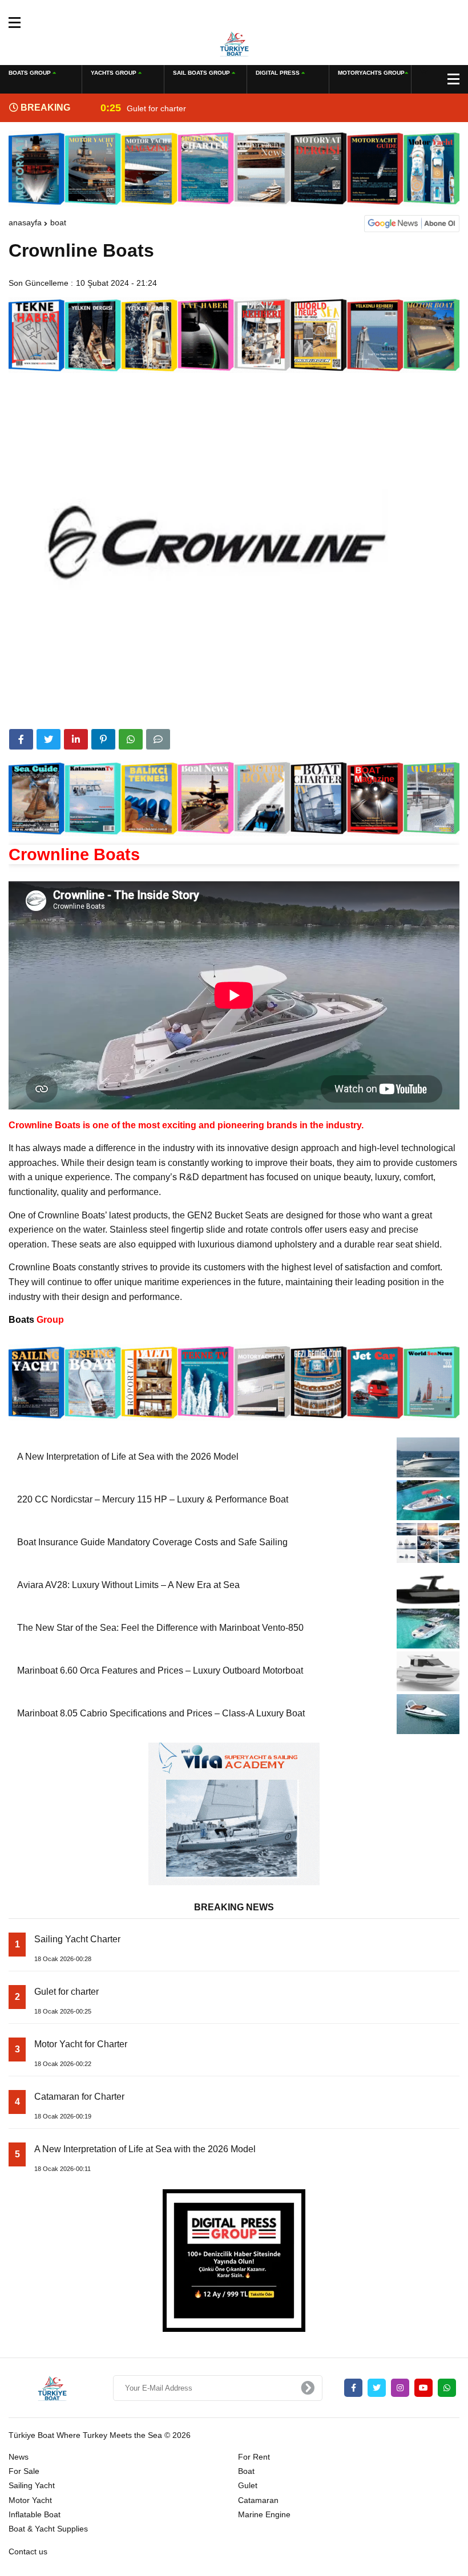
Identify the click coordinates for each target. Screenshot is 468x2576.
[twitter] (49, 739)
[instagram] (400, 2388)
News (19, 2457)
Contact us (28, 2551)
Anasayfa (25, 222)
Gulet (248, 2485)
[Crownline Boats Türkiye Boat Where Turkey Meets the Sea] (234, 43)
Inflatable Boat (35, 2514)
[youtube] (423, 2388)
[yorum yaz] (158, 739)
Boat (58, 222)
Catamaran (258, 2500)
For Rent (254, 2457)
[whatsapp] (447, 2388)
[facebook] (21, 739)
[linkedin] (76, 739)
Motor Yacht (30, 2500)
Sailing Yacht (32, 2485)
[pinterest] (103, 739)
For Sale (24, 2471)
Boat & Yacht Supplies (48, 2529)
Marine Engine (264, 2514)
